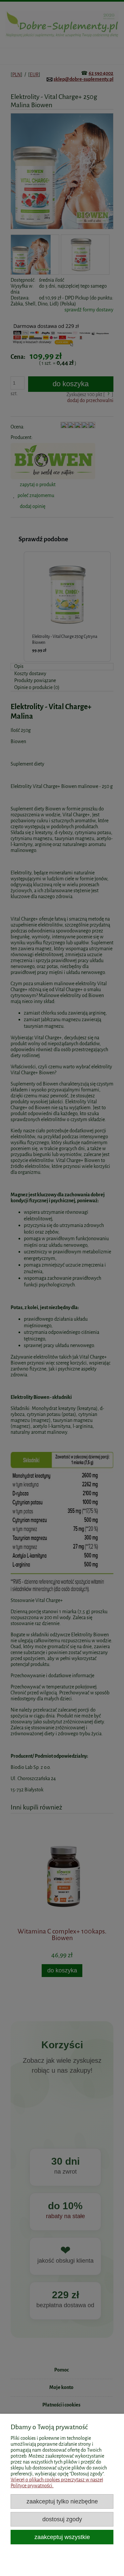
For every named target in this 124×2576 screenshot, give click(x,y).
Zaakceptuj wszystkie (62, 2537)
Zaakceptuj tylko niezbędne (62, 2501)
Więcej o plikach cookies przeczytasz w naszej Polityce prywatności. (57, 2483)
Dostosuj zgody (62, 2519)
